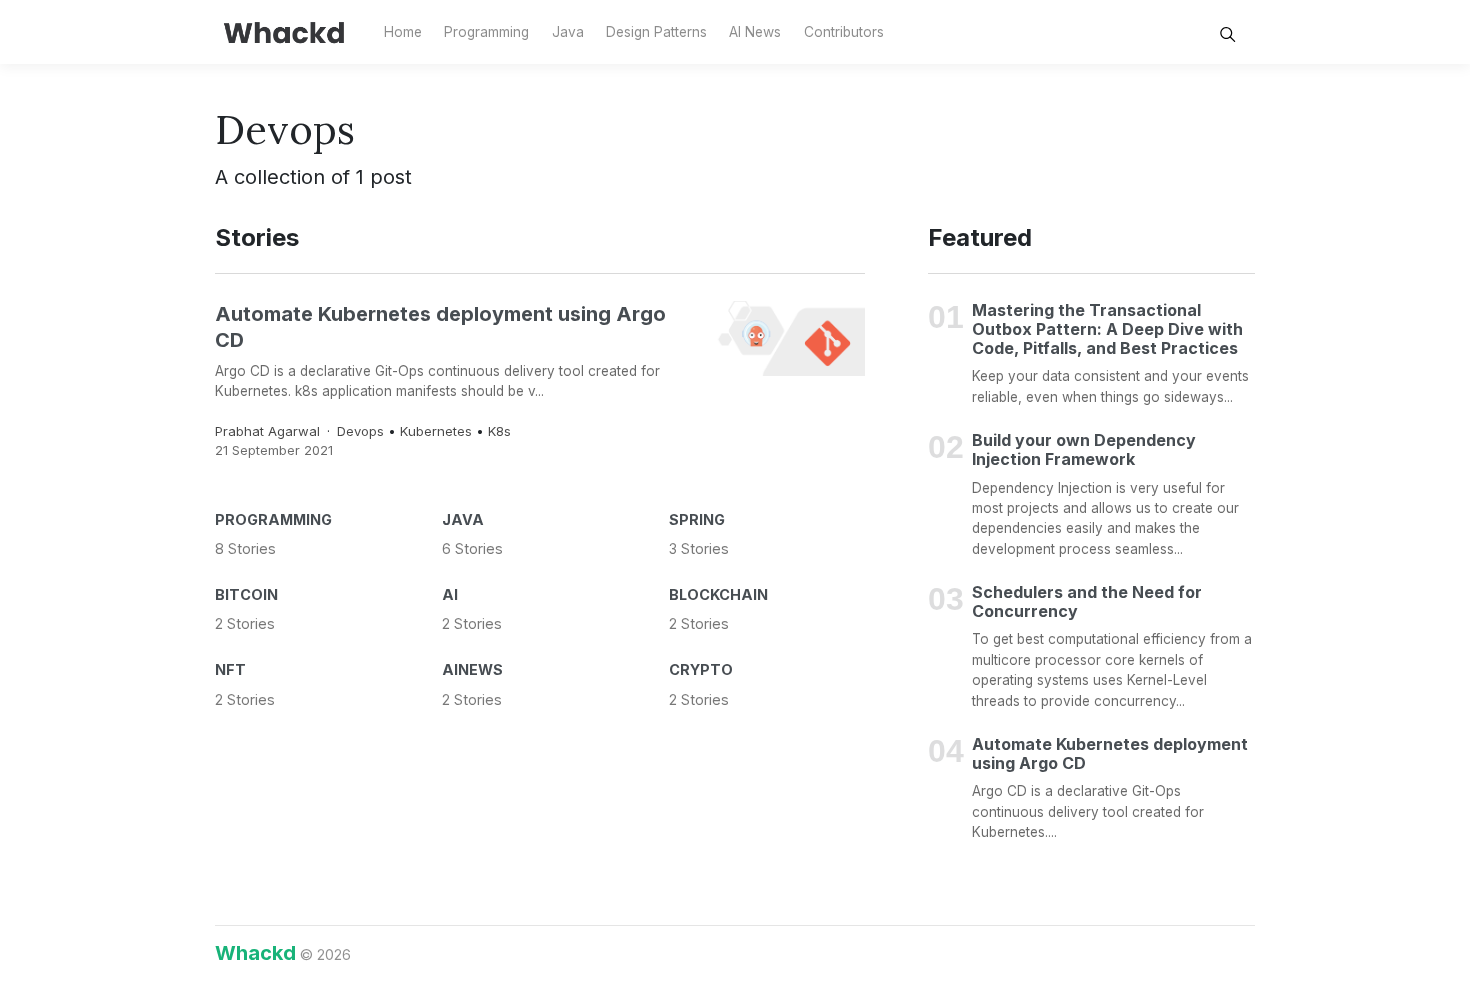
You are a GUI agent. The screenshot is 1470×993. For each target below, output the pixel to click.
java (463, 519)
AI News (755, 32)
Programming (486, 32)
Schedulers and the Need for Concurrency (1087, 601)
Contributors (844, 32)
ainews (472, 669)
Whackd (255, 953)
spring (697, 519)
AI (450, 594)
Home (403, 32)
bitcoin (246, 594)
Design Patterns (656, 32)
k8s (499, 431)
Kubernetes (436, 431)
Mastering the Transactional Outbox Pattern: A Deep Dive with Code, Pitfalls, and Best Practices (1107, 329)
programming (273, 519)
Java (568, 32)
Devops (360, 431)
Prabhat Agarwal (267, 431)
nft (230, 669)
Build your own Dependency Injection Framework (1084, 449)
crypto (701, 669)
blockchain (718, 594)
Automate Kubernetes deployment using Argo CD (1110, 753)
